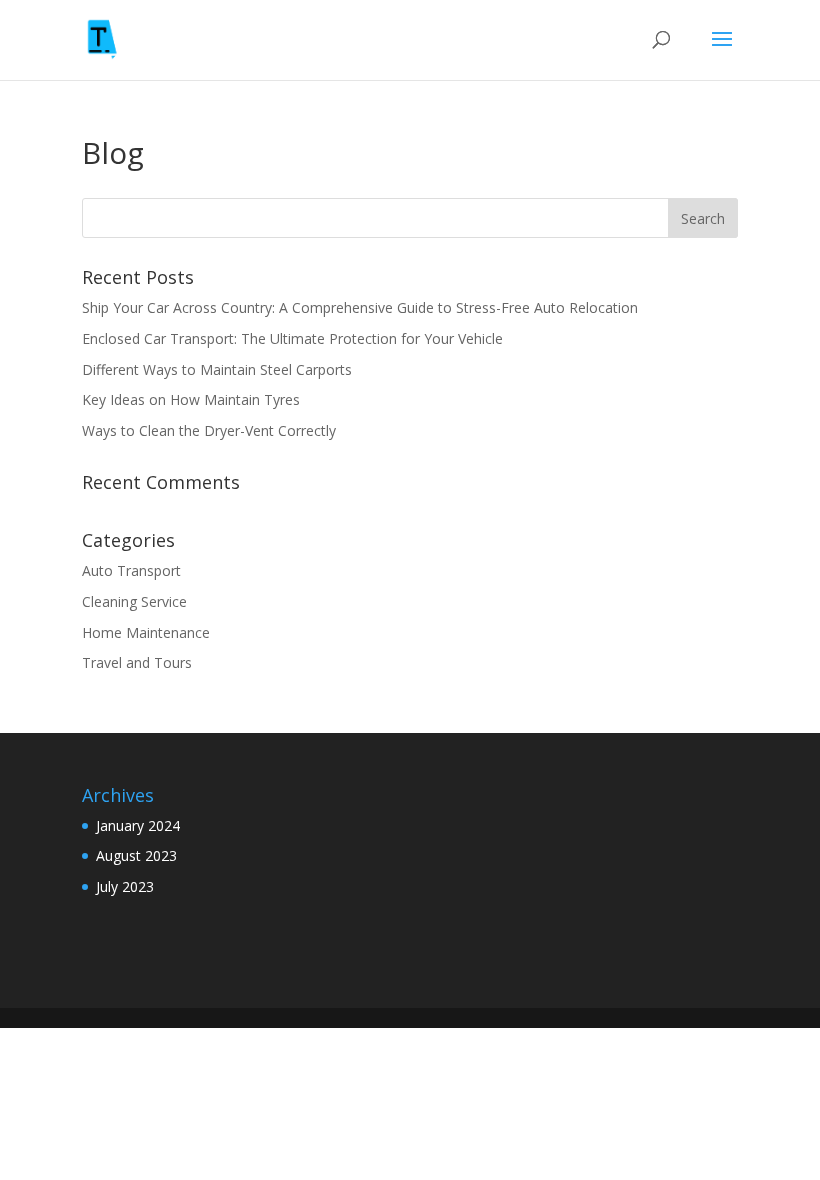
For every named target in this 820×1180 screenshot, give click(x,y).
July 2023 (125, 886)
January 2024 (138, 825)
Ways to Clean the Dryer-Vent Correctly (211, 430)
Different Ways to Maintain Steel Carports (219, 369)
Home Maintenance (146, 632)
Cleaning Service (134, 601)
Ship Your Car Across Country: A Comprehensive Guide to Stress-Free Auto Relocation (362, 307)
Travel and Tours (137, 662)
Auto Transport (131, 570)
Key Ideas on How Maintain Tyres (193, 399)
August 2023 (136, 855)
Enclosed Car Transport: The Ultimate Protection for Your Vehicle (294, 338)
